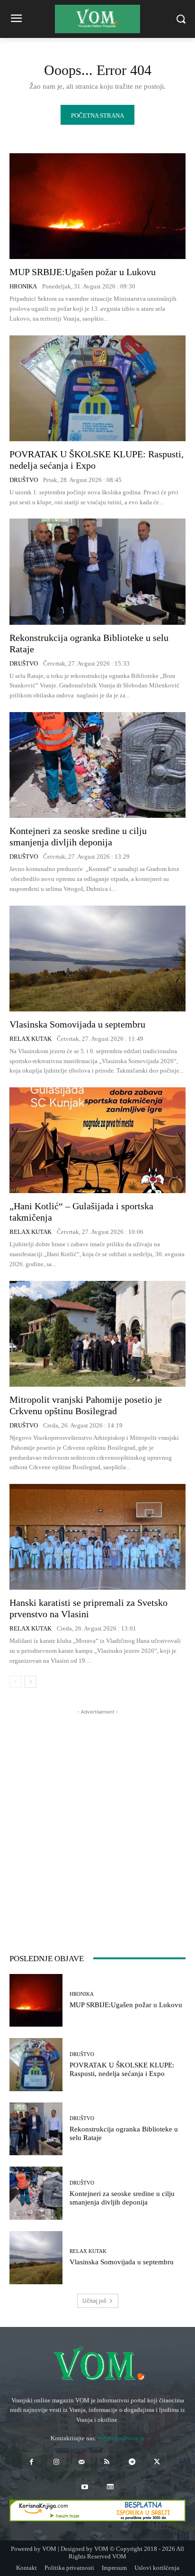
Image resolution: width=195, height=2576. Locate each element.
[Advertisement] (97, 1815)
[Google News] (110, 2487)
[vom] (97, 2365)
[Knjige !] (97, 2511)
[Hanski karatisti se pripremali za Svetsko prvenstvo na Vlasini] (97, 1537)
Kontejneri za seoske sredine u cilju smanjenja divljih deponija (78, 836)
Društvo (24, 480)
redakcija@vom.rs (121, 2438)
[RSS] (107, 2462)
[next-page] (31, 1682)
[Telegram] (132, 2462)
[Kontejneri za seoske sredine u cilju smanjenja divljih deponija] (97, 765)
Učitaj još (94, 2301)
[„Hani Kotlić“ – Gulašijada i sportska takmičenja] (97, 1140)
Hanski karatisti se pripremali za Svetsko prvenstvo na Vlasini (89, 1608)
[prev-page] (15, 1682)
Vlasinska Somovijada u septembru (77, 1024)
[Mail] (82, 2462)
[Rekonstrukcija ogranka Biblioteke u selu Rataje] (97, 571)
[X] (157, 2462)
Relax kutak (31, 1039)
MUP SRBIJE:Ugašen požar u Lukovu (83, 272)
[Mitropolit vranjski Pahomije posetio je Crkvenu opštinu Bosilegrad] (97, 1334)
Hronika (23, 286)
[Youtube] (85, 2487)
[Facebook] (31, 2462)
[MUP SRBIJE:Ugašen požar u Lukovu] (97, 206)
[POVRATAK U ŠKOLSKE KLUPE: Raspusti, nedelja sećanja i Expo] (97, 388)
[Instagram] (57, 2462)
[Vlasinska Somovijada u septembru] (97, 959)
